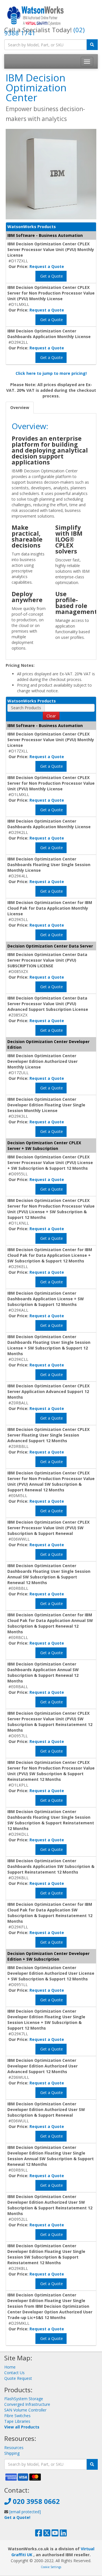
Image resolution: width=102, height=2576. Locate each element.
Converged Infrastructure (27, 2404)
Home (10, 2367)
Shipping (12, 2453)
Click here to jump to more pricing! (51, 373)
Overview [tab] (20, 407)
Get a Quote (51, 276)
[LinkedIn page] (63, 2534)
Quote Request (18, 2378)
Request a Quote (47, 266)
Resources (14, 2448)
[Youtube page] (55, 2534)
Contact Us (14, 2373)
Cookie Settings (51, 2567)
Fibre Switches (17, 2416)
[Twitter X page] (47, 2534)
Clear (51, 716)
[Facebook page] (39, 2534)
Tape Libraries (17, 2421)
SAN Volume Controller (25, 2410)
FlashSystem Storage (24, 2399)
